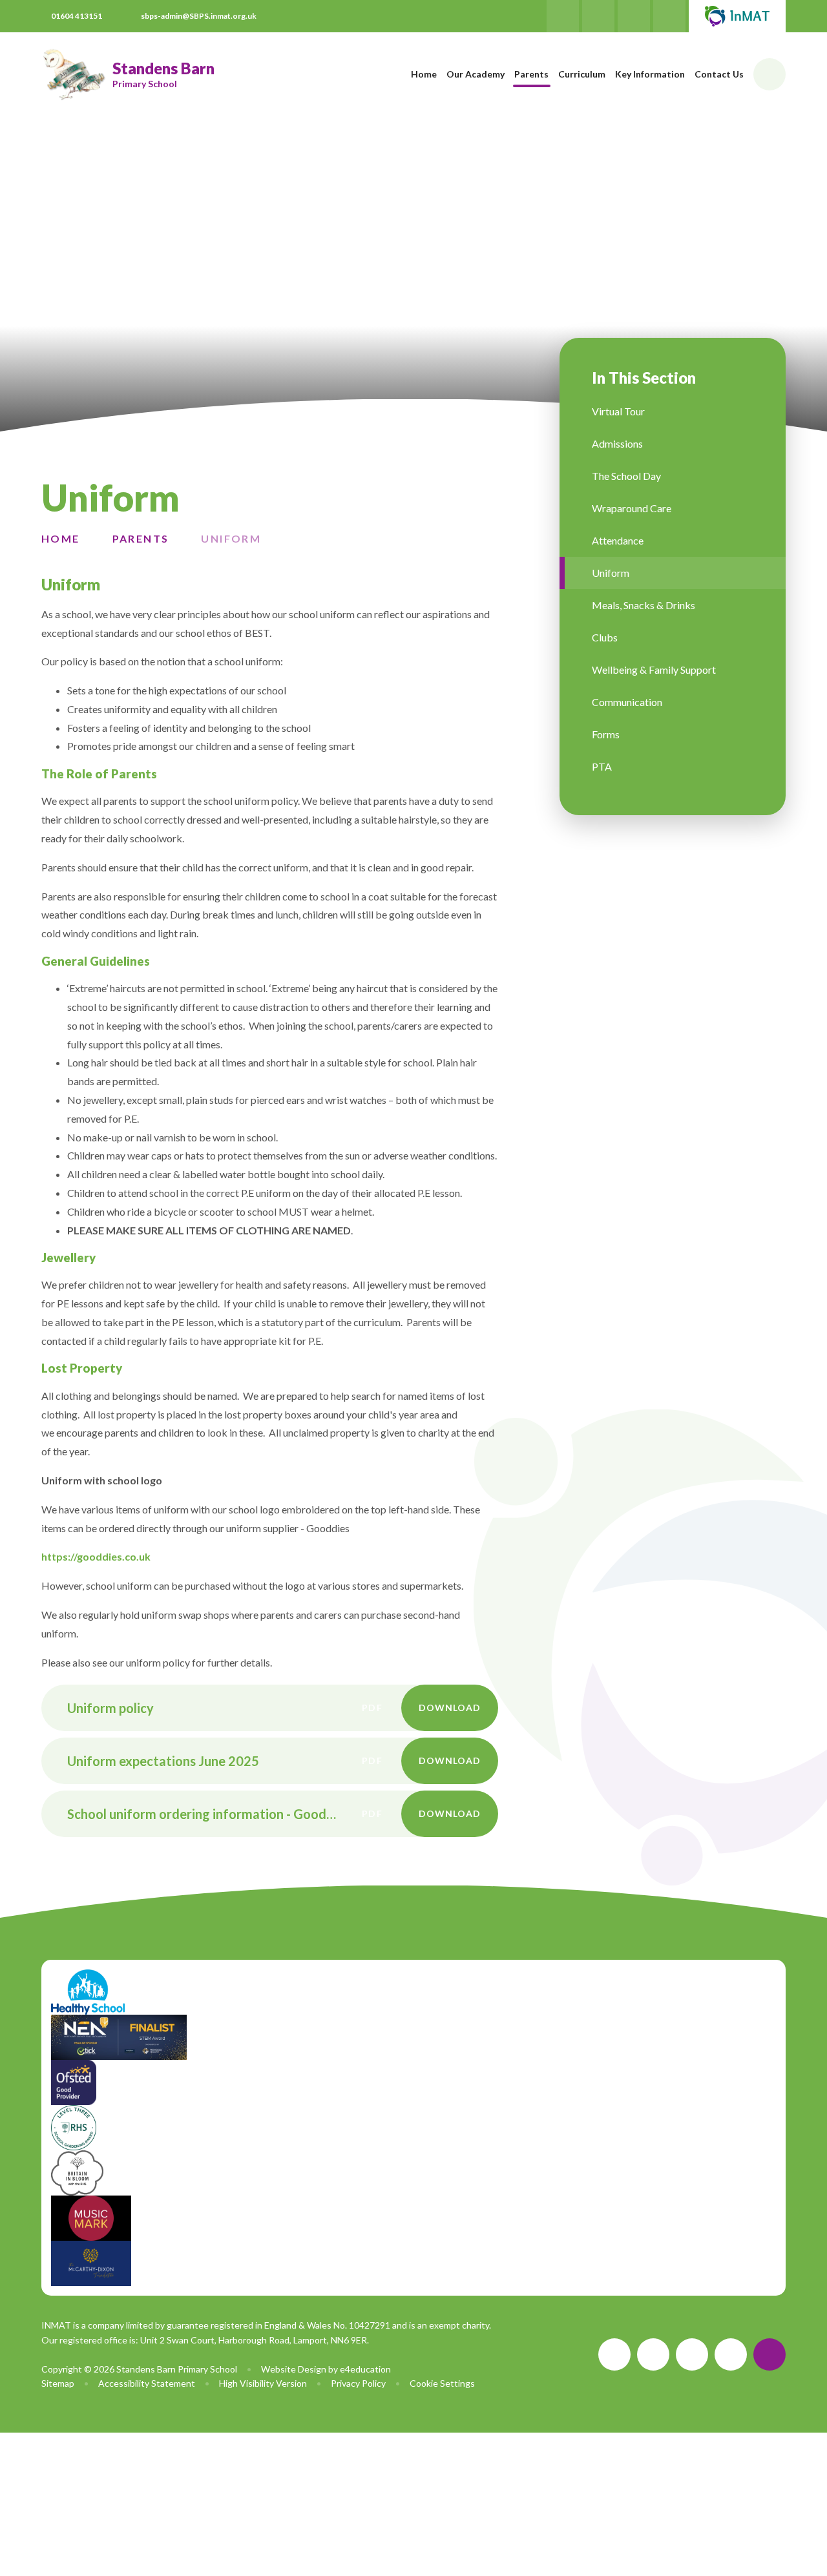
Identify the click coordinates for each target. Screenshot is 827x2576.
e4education (365, 2369)
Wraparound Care (632, 508)
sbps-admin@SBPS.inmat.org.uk (199, 16)
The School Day (626, 476)
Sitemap (58, 2383)
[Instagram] (598, 16)
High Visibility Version (263, 2383)
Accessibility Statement (147, 2383)
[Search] (769, 74)
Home (61, 538)
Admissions (617, 443)
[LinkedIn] (634, 16)
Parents (141, 538)
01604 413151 (77, 16)
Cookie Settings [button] (442, 2383)
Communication (627, 702)
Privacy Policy (358, 2383)
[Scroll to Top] (769, 2354)
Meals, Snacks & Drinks (644, 605)
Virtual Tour (618, 411)
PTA (602, 766)
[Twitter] (669, 16)
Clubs (605, 637)
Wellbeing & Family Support (654, 670)
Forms (606, 734)
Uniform (231, 538)
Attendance (618, 540)
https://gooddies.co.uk (96, 1556)
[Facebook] (563, 16)
